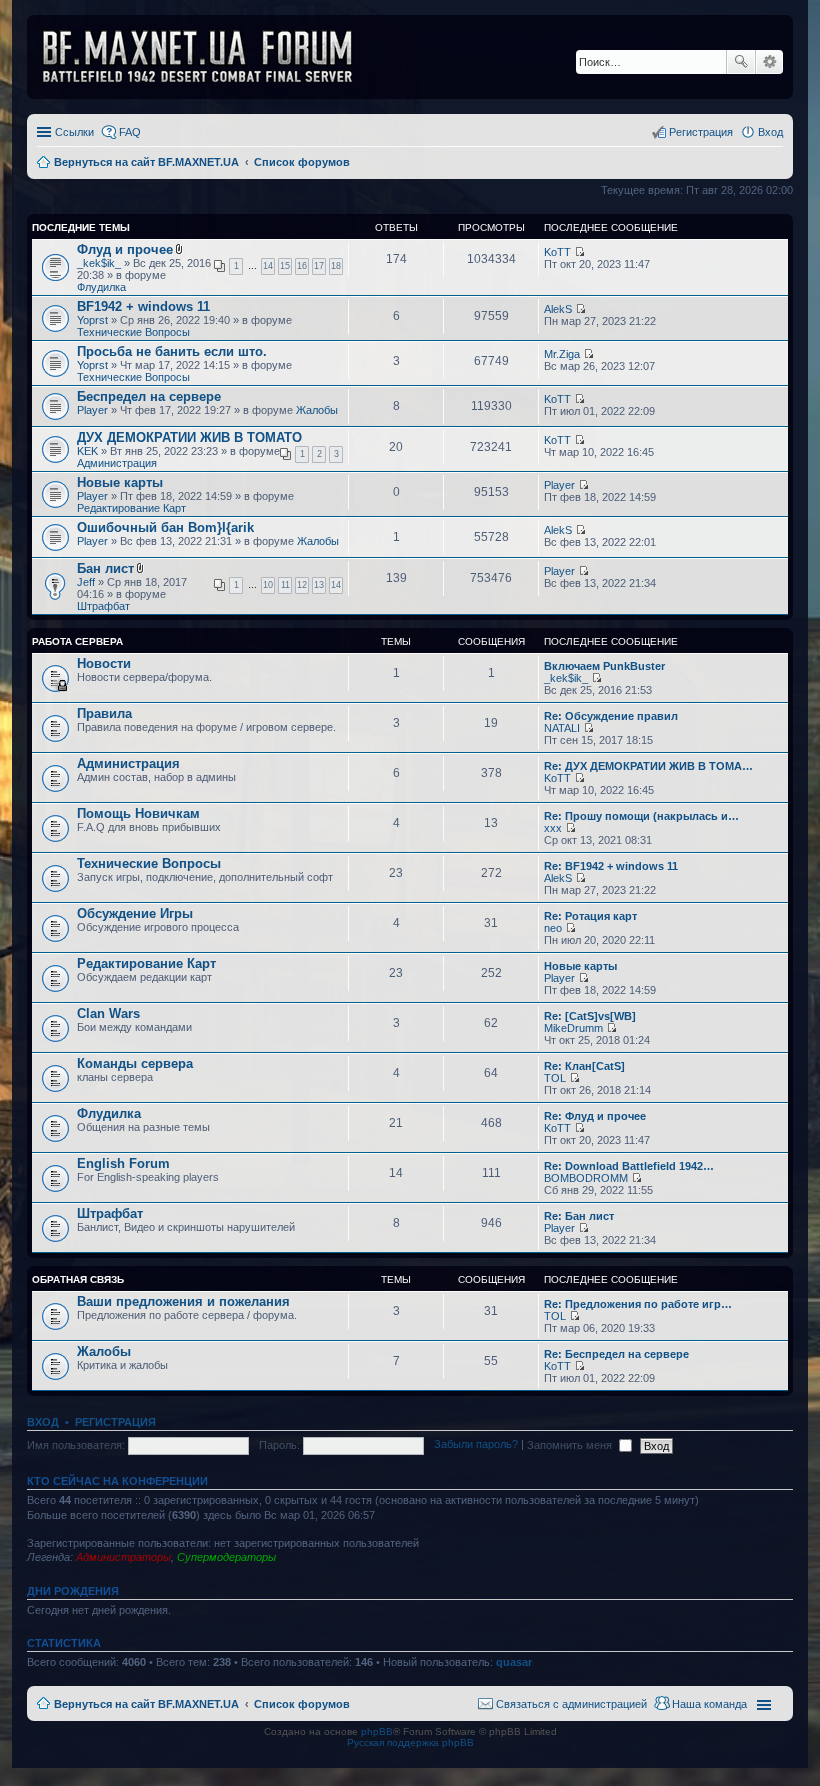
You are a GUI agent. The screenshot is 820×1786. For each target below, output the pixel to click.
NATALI (562, 728)
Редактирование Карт (131, 508)
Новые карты (120, 482)
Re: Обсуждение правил (611, 716)
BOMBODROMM (586, 1178)
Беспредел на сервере (149, 396)
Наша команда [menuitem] (709, 1704)
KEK (87, 451)
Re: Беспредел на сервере (616, 1354)
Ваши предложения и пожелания (183, 1301)
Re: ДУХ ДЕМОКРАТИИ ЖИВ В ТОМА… (648, 766)
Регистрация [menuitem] (701, 132)
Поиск (741, 62)
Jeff (86, 582)
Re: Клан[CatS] (584, 1066)
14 (268, 266)
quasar (514, 1662)
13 (319, 585)
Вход (43, 1422)
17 (319, 266)
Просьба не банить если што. (172, 351)
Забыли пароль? (476, 1445)
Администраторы (123, 1557)
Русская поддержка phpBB (410, 1742)
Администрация (117, 463)
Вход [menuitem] (770, 132)
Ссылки (74, 132)
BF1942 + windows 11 (143, 306)
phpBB (377, 1731)
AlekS (558, 309)
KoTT (557, 252)
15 (285, 266)
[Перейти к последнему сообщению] (579, 252)
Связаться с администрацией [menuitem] (571, 1704)
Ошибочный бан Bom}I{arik (165, 527)
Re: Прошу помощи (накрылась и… (641, 816)
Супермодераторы (226, 1557)
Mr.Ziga (562, 354)
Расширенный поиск (769, 62)
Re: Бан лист (579, 1216)
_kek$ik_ (99, 263)
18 (336, 266)
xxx (553, 828)
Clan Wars (108, 1013)
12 (302, 585)
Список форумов (302, 1704)
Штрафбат (103, 606)
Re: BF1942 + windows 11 (611, 866)
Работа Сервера (77, 641)
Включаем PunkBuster (604, 666)
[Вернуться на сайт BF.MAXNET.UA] (210, 57)
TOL (555, 1078)
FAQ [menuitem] (130, 132)
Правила (104, 713)
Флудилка (101, 287)
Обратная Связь (78, 1279)
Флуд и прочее (125, 249)
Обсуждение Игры (135, 913)
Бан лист (105, 568)
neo (553, 928)
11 (285, 585)
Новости (104, 663)
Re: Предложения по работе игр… (638, 1304)
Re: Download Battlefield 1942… (629, 1166)
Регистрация (115, 1422)
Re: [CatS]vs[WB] (590, 1016)
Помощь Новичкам (138, 813)
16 (302, 266)
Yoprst (92, 320)
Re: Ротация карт (590, 916)
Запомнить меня (571, 1445)
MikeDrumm (573, 1028)
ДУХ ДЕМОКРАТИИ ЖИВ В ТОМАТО (189, 437)
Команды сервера (135, 1063)
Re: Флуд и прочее (595, 1116)
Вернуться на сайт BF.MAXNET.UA (146, 1704)
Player (92, 410)
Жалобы (317, 410)
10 (268, 585)
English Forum (123, 1163)
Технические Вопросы (133, 332)
